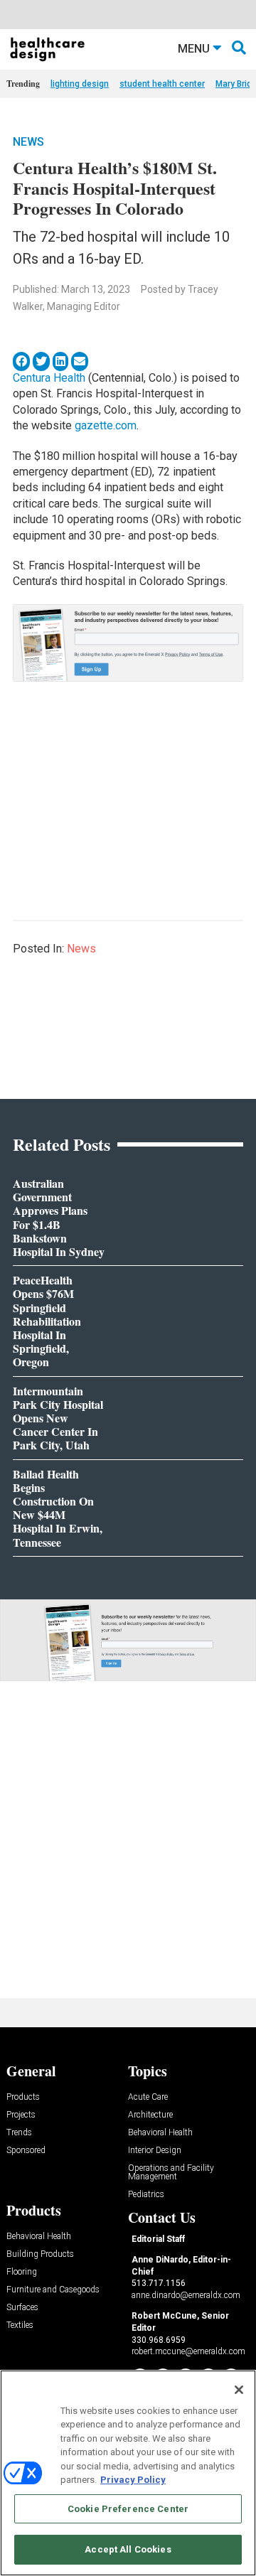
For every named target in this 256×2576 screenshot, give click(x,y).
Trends (19, 2133)
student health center (162, 84)
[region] (128, 2473)
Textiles (20, 2325)
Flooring (22, 2272)
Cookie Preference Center (128, 2509)
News (28, 142)
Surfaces (22, 2308)
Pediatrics (146, 2195)
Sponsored (26, 2151)
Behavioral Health (160, 2133)
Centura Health (49, 378)
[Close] (239, 2390)
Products (23, 2097)
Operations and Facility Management (171, 2173)
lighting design (80, 84)
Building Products (40, 2254)
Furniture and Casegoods (53, 2290)
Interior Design (155, 2151)
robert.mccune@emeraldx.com (188, 2351)
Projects (21, 2115)
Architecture (150, 2115)
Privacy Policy (133, 2480)
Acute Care (148, 2097)
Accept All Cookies (128, 2549)
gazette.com (106, 425)
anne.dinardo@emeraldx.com (186, 2295)
